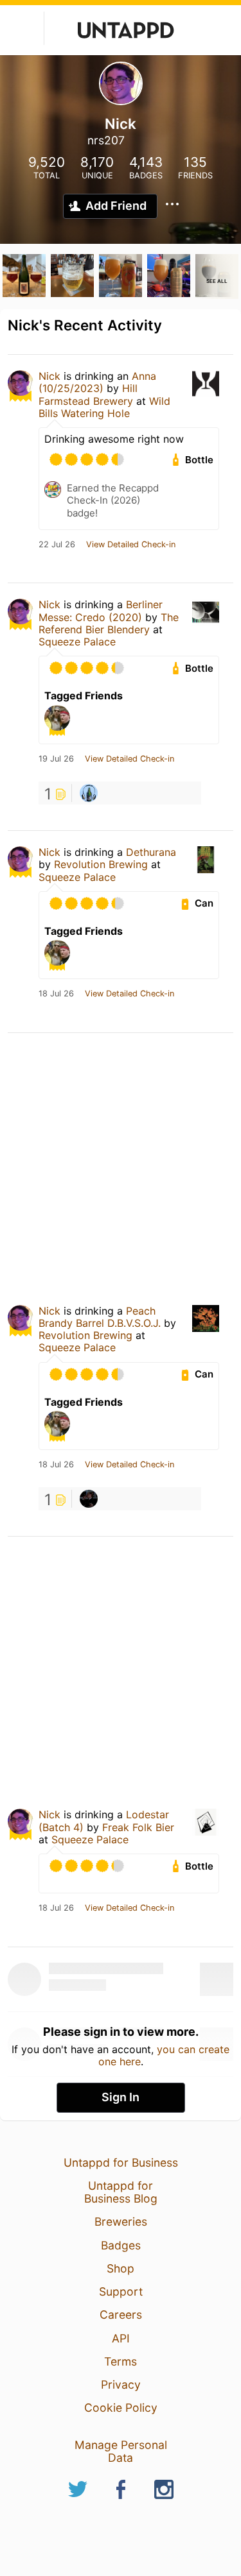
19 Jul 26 (56, 759)
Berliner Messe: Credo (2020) (101, 610)
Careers (121, 2315)
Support (121, 2291)
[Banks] (89, 1499)
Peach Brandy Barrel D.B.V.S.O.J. (100, 1317)
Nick (49, 376)
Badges (121, 2245)
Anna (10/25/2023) (97, 382)
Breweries (121, 2222)
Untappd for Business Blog (121, 2192)
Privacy (121, 2384)
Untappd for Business (121, 2162)
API (121, 2338)
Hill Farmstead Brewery (88, 394)
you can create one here (164, 2055)
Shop (121, 2268)
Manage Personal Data (121, 2451)
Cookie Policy (121, 2408)
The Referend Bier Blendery (109, 623)
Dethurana (151, 852)
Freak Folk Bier (138, 1827)
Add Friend (116, 206)
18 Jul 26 (56, 994)
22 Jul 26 (57, 545)
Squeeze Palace (77, 642)
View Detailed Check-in (131, 545)
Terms (121, 2361)
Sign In (121, 2097)
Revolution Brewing (101, 864)
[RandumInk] (89, 793)
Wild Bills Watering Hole (104, 407)
